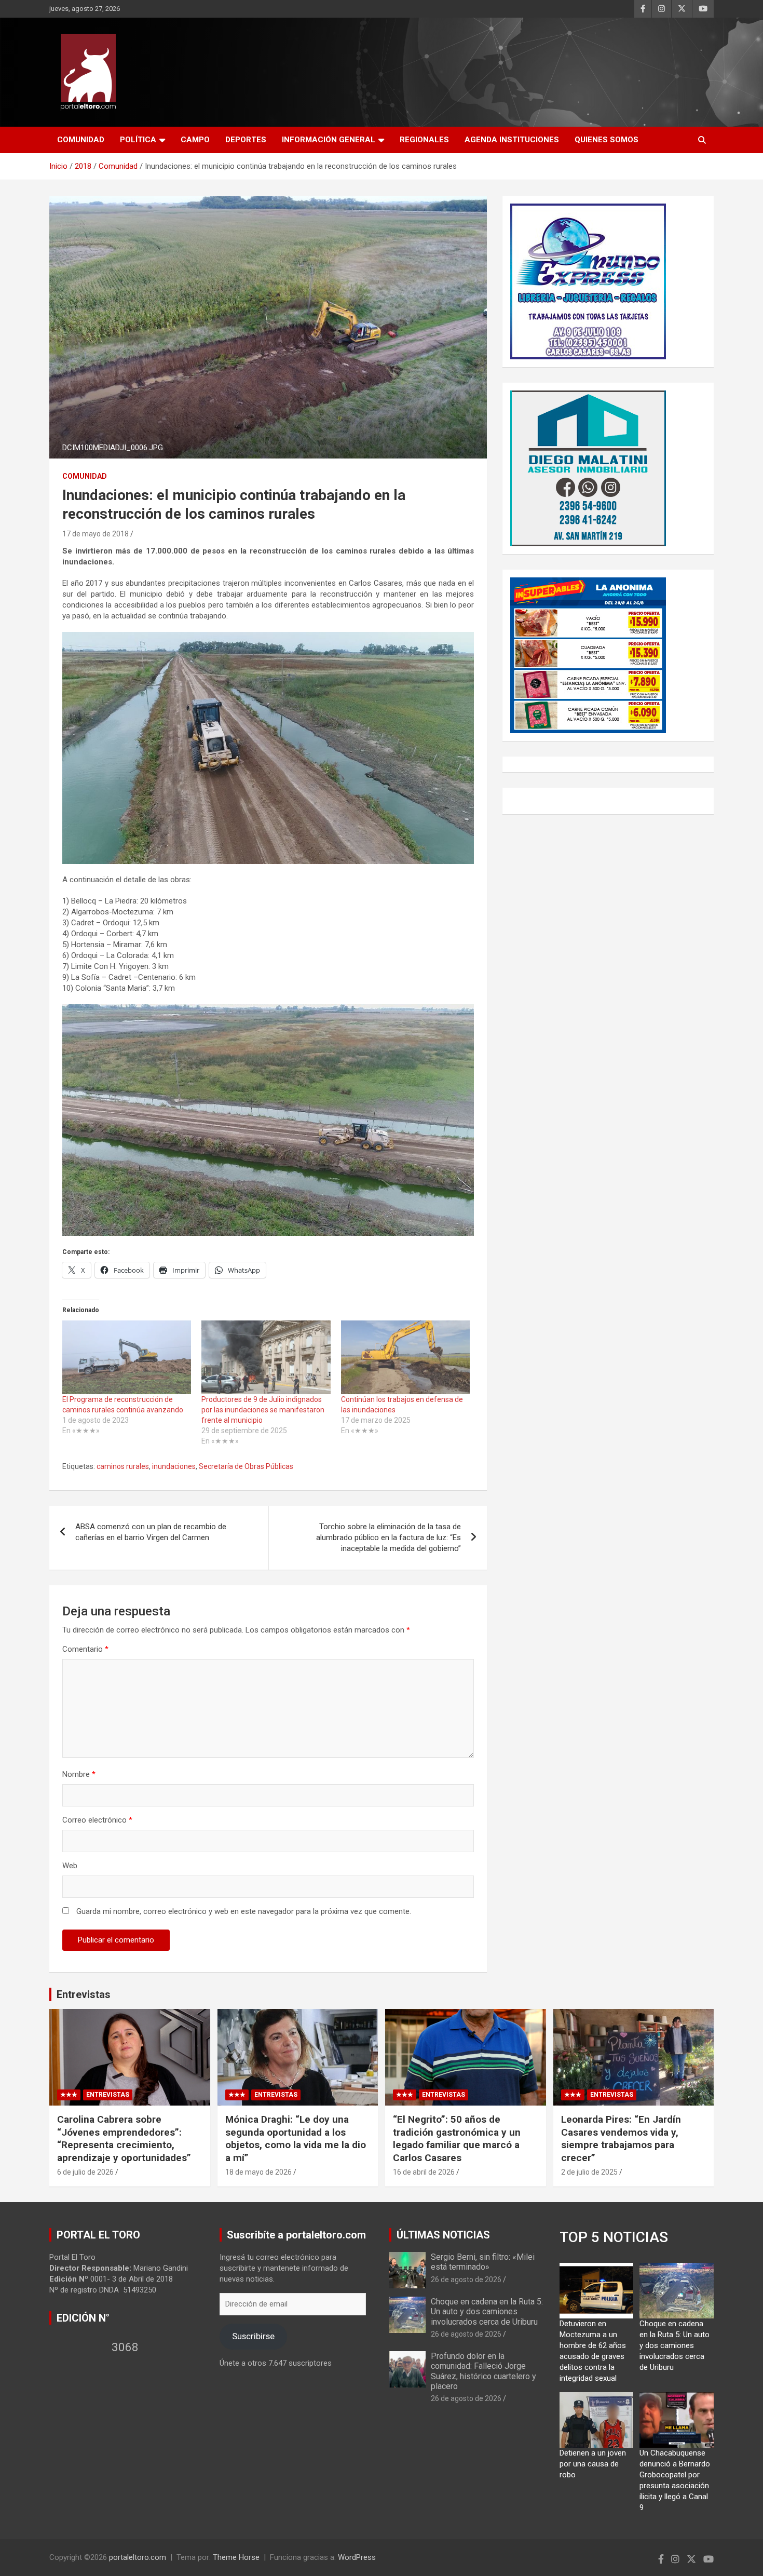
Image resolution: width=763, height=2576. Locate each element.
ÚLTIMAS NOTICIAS (443, 2235)
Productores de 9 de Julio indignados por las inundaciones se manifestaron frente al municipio (263, 1410)
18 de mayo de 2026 (258, 2172)
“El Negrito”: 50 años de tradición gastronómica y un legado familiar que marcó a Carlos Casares (457, 2139)
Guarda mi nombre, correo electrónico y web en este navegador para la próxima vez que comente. (244, 1911)
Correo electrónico (97, 1820)
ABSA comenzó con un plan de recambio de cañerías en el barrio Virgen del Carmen (151, 1532)
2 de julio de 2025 (589, 2172)
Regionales (424, 140)
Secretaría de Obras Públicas (246, 1466)
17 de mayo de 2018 (96, 534)
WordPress (357, 2557)
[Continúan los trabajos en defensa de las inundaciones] (405, 1357)
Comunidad (81, 140)
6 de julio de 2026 (85, 2172)
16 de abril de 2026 (424, 2172)
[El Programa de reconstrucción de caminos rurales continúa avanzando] (127, 1357)
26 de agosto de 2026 (466, 2280)
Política (138, 140)
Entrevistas (84, 1994)
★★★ (69, 2095)
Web (70, 1866)
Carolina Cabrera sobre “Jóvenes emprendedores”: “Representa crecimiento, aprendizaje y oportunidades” (124, 2139)
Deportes (246, 140)
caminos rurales (123, 1466)
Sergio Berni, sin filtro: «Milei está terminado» (483, 2262)
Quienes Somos (607, 140)
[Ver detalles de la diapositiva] (588, 281)
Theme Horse (236, 2557)
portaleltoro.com (138, 2557)
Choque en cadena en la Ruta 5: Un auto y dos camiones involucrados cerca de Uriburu (487, 2311)
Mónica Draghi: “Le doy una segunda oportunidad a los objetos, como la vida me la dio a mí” (296, 2139)
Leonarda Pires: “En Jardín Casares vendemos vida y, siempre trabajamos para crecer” (621, 2139)
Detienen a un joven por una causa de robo (593, 2464)
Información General (329, 140)
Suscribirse (253, 2336)
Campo (195, 140)
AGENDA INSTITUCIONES (512, 140)
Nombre (79, 1774)
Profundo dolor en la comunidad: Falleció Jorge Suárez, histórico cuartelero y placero (483, 2371)
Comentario (85, 1649)
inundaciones (174, 1466)
